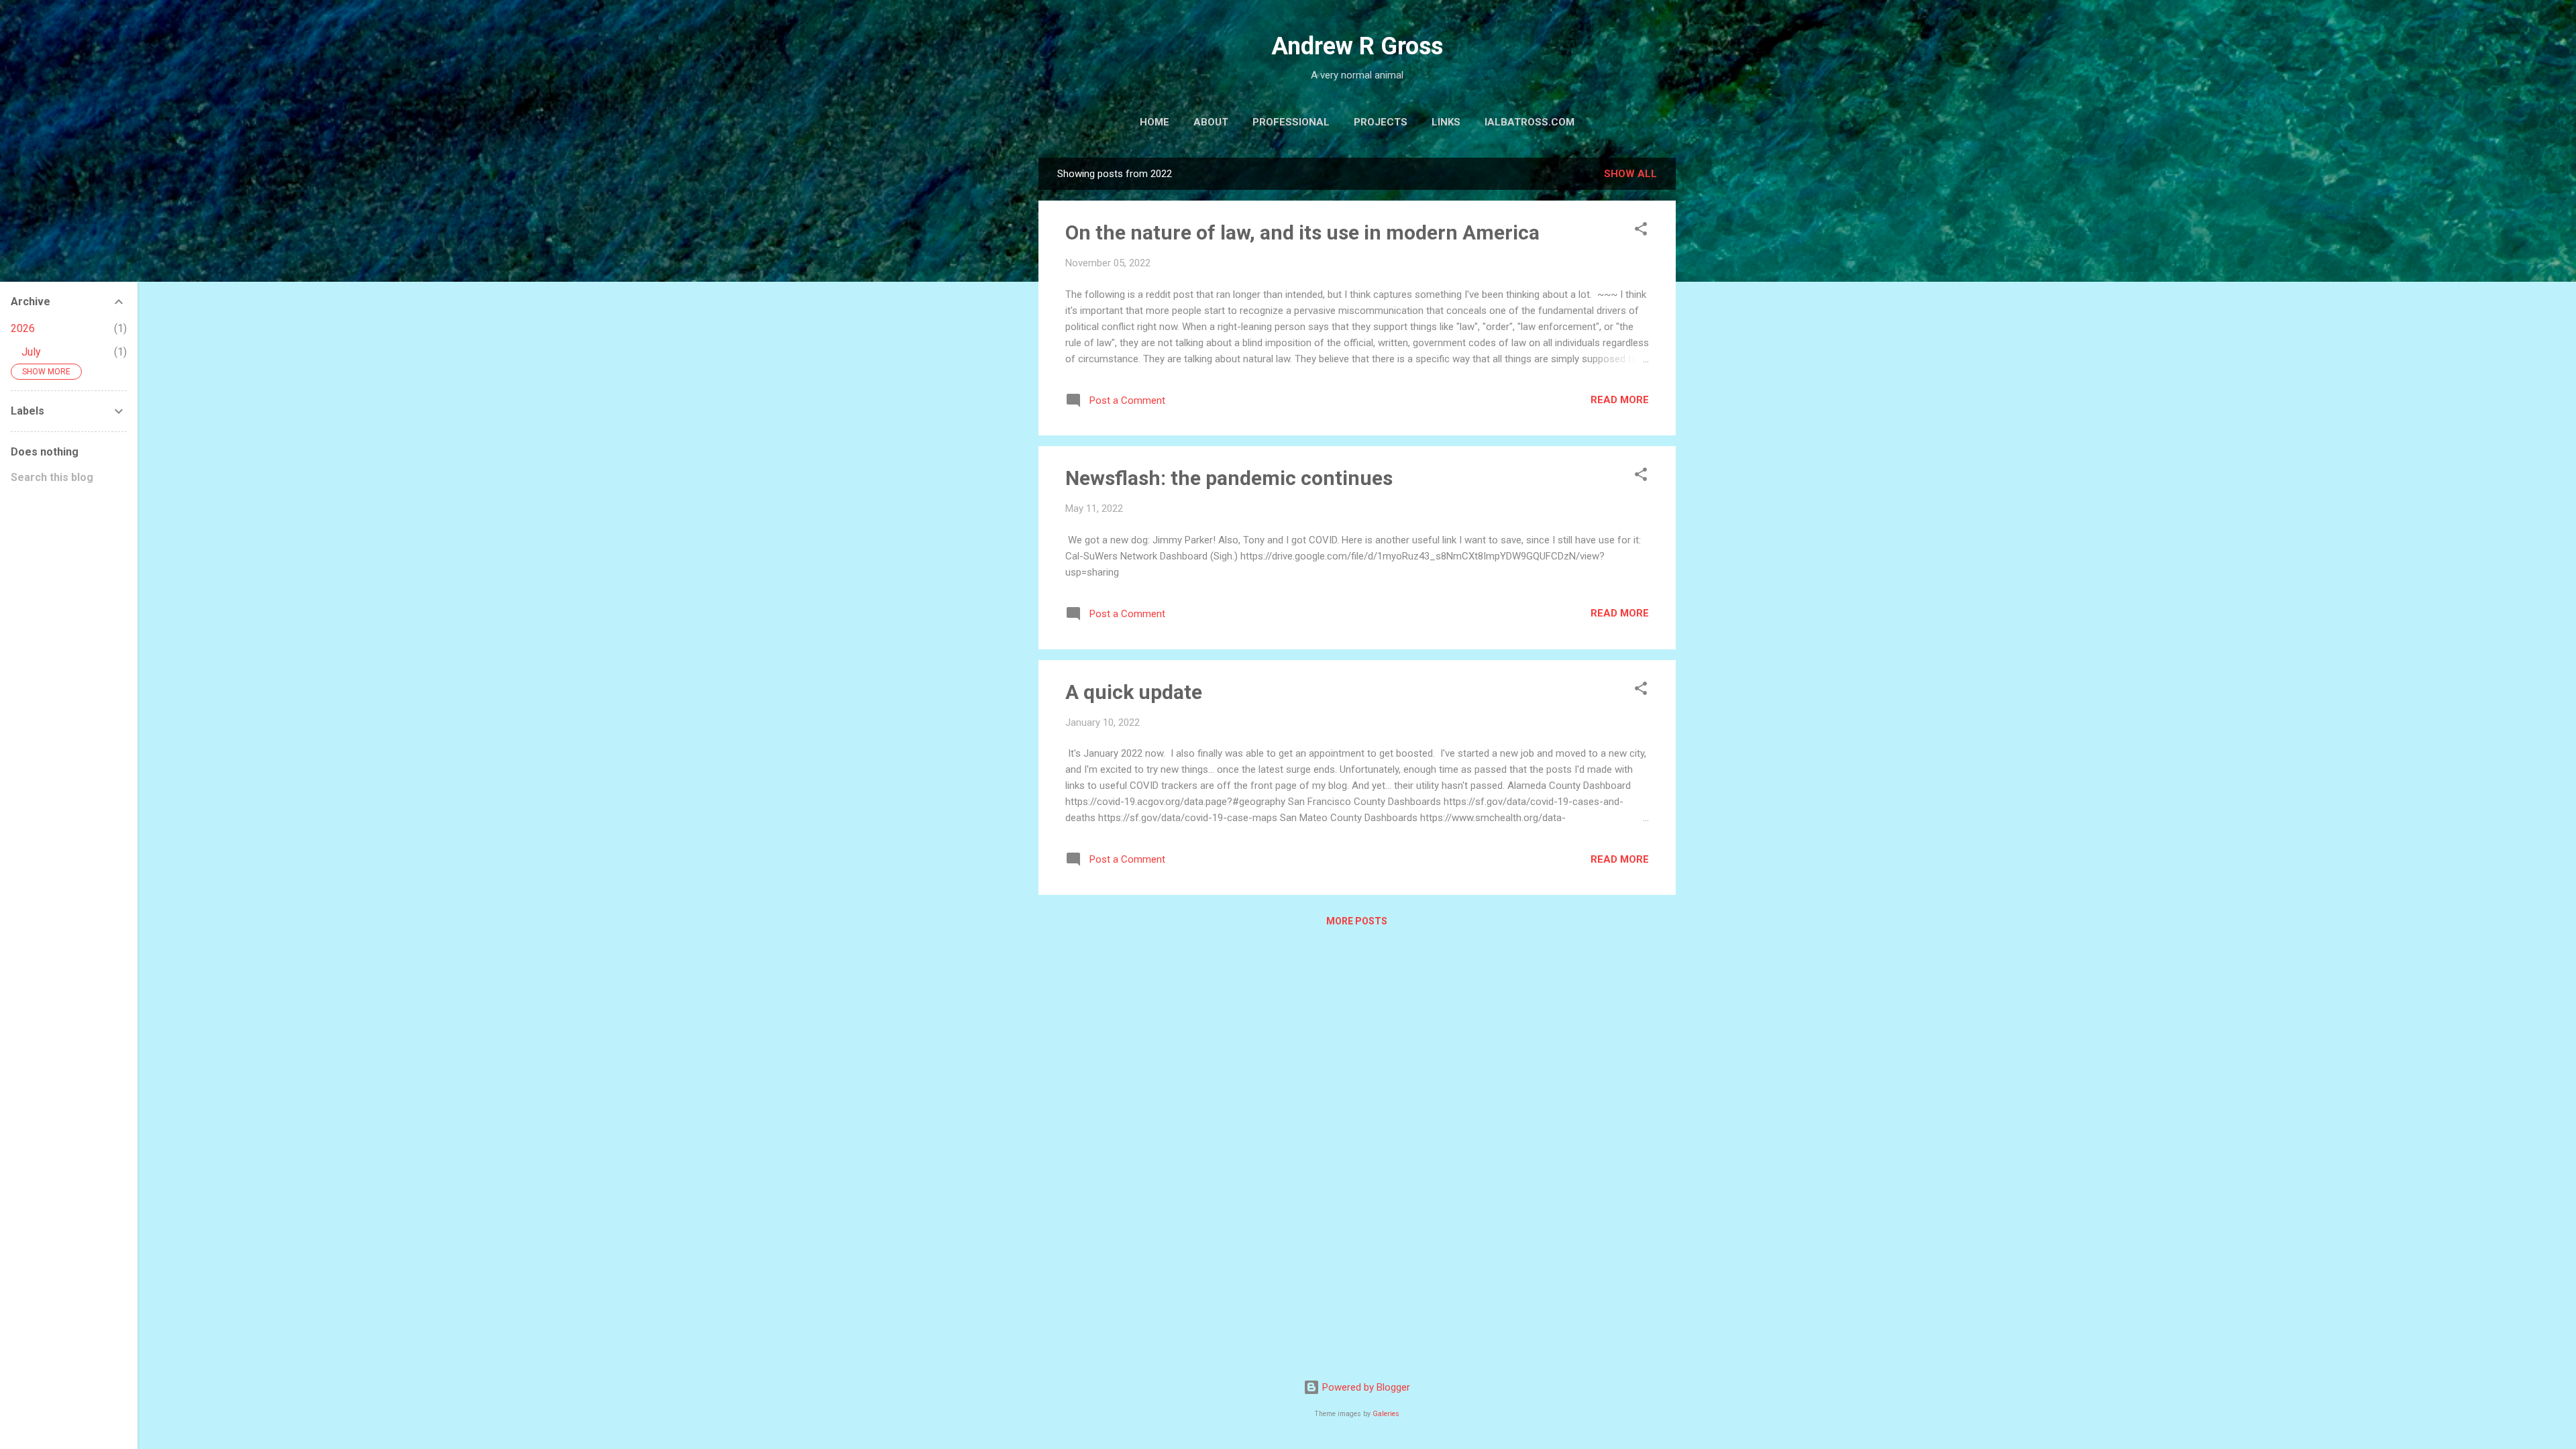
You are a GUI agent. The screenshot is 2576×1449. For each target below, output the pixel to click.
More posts (1357, 921)
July (31, 352)
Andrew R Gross (1357, 46)
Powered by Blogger (1365, 1387)
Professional (1291, 122)
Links (1446, 122)
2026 (23, 328)
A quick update (1134, 692)
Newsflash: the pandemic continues (1229, 478)
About (1211, 122)
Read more (1620, 400)
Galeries (1386, 1414)
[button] (1641, 231)
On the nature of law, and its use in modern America (1302, 232)
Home (1155, 122)
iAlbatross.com (1529, 122)
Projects (1381, 122)
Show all (1630, 174)
